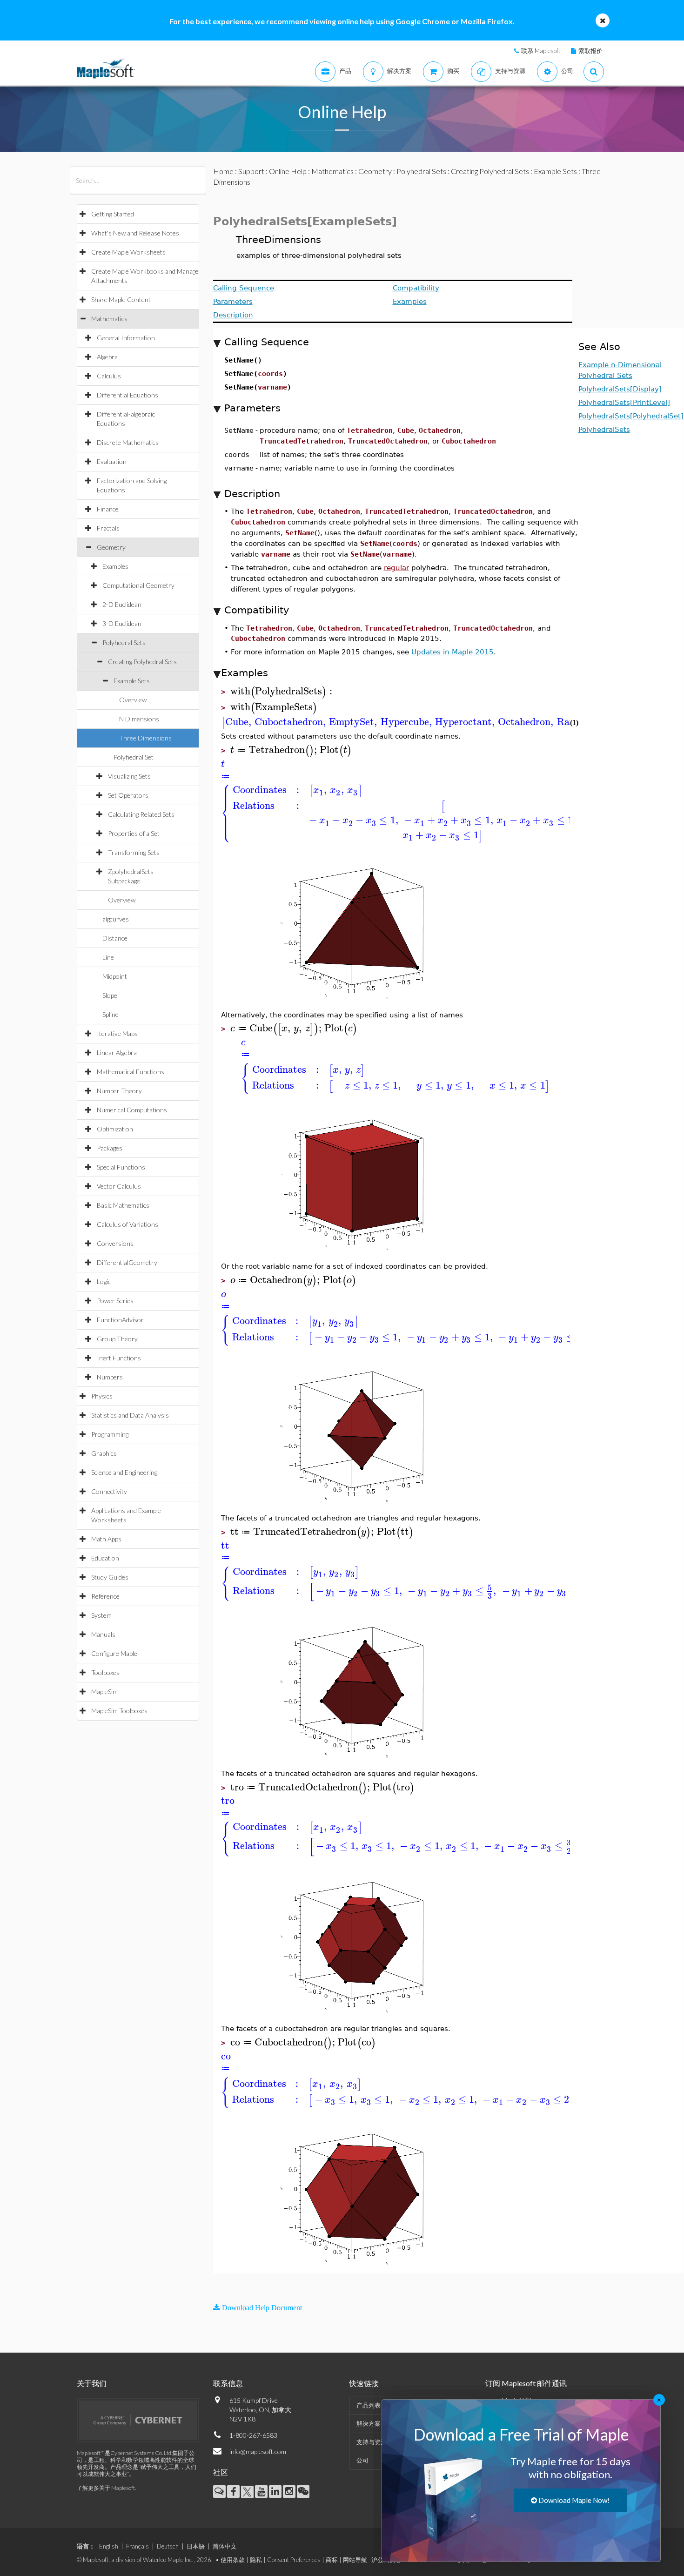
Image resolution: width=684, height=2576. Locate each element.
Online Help (288, 171)
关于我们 (92, 2383)
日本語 (196, 2546)
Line (108, 957)
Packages (110, 1148)
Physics (102, 1396)
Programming (110, 1434)
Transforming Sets (134, 852)
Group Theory (117, 1339)
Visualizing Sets (129, 776)
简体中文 (225, 2546)
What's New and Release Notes (135, 233)
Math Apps (106, 1539)
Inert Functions (119, 1358)
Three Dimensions (145, 738)
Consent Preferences (294, 2560)
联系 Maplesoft (541, 51)
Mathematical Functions (131, 1072)
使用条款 (233, 2560)
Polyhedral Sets (124, 642)
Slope (110, 995)
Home (223, 171)
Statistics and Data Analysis (130, 1415)
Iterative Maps (117, 1033)
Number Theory (119, 1091)
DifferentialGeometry (127, 1262)
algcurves (116, 919)
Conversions (115, 1243)
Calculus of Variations (127, 1224)
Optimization (115, 1129)
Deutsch (168, 2546)
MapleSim (104, 1692)
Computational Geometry (138, 585)
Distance (115, 938)
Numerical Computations (132, 1110)
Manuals (103, 1634)
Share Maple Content (121, 299)
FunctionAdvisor (120, 1320)
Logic (104, 1281)
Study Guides (110, 1577)
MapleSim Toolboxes (119, 1711)
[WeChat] (303, 2492)
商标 (332, 2560)
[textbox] (283, 691)
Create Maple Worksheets (128, 252)
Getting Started (113, 214)
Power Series (115, 1301)
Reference (105, 1596)
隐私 (256, 2560)
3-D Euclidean (122, 623)
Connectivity (109, 1491)
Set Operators (128, 795)
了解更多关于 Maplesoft (106, 2488)
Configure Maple (114, 1653)
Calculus (109, 376)
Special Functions (121, 1167)
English (109, 2546)
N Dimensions (139, 719)
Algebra (107, 357)
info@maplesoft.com (258, 2452)
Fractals (108, 528)
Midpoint (115, 976)
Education (105, 1558)
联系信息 (228, 2383)
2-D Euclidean (122, 604)
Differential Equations (127, 395)
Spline (111, 1014)
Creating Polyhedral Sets (142, 662)
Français (137, 2546)
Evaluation (112, 461)
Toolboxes (105, 1672)
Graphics (104, 1453)
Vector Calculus (119, 1186)
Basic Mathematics (123, 1205)
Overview (133, 700)
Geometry (111, 547)
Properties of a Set (134, 833)
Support (251, 171)
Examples (115, 566)
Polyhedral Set (134, 757)
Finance (108, 509)
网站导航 (355, 2560)
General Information (126, 338)
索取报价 (590, 51)
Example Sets (132, 681)
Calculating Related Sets (141, 814)
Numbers (110, 1377)
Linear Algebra (117, 1053)
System (101, 1615)
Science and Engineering (124, 1472)
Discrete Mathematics (128, 442)
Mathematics (109, 319)
